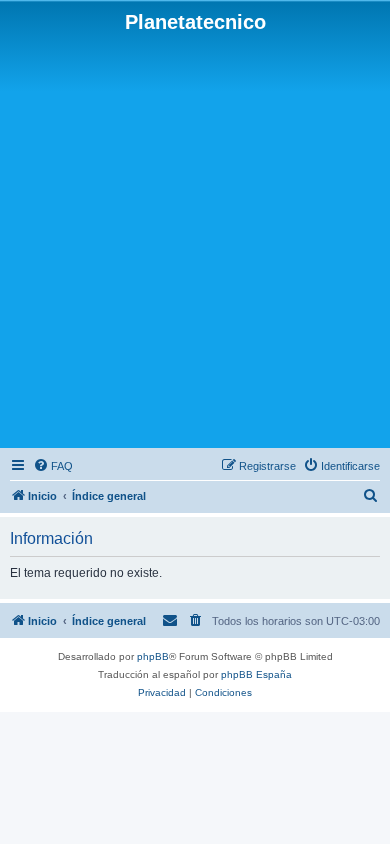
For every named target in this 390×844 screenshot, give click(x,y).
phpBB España (256, 674)
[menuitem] (53, 466)
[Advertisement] (195, 239)
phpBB (153, 656)
